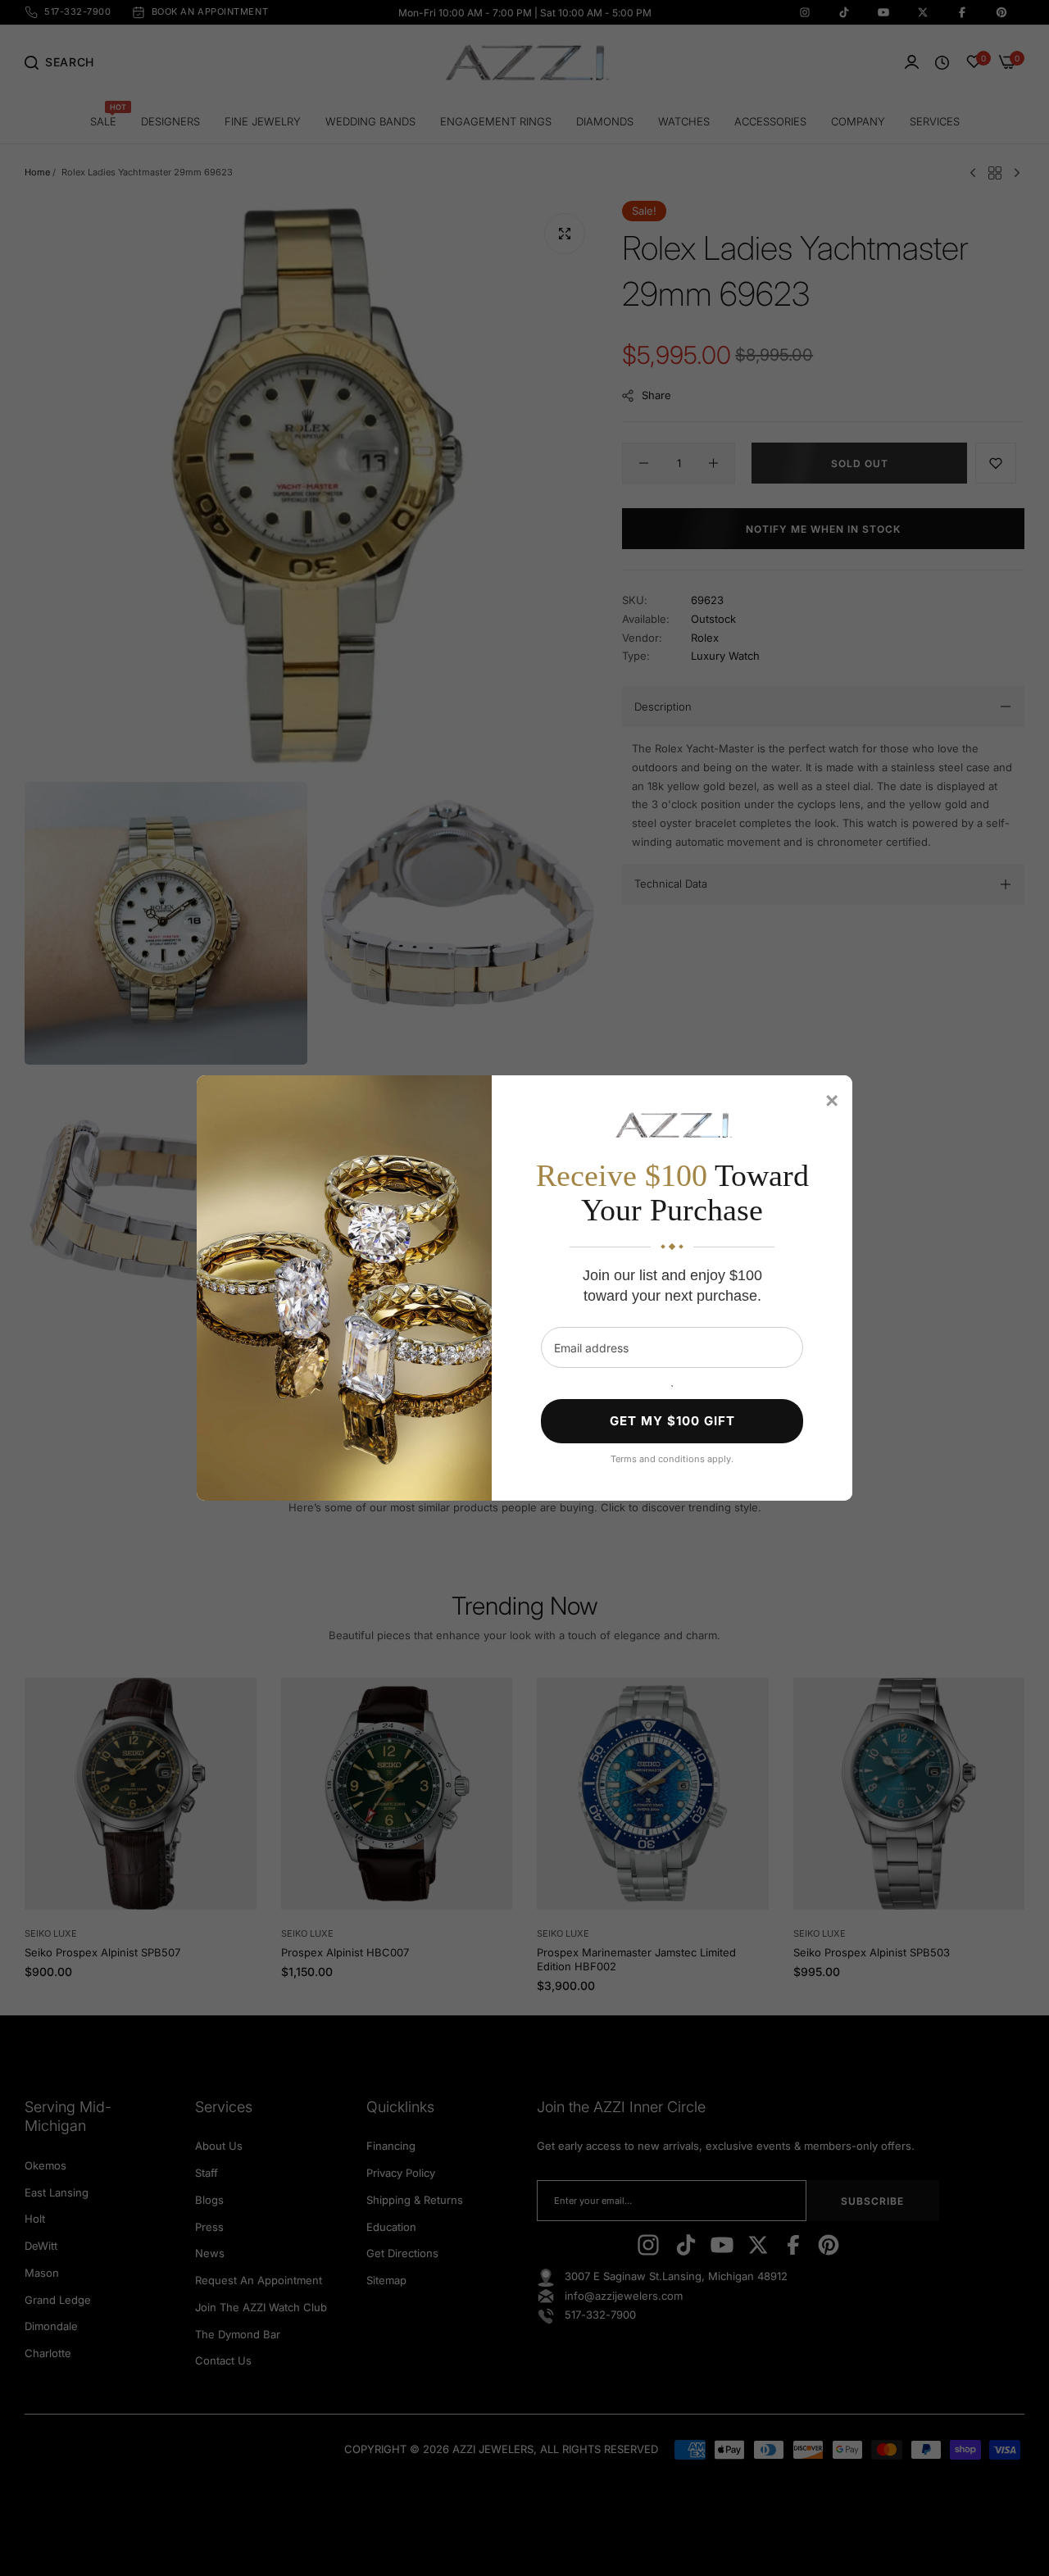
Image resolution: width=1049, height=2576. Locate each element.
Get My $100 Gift (672, 1421)
